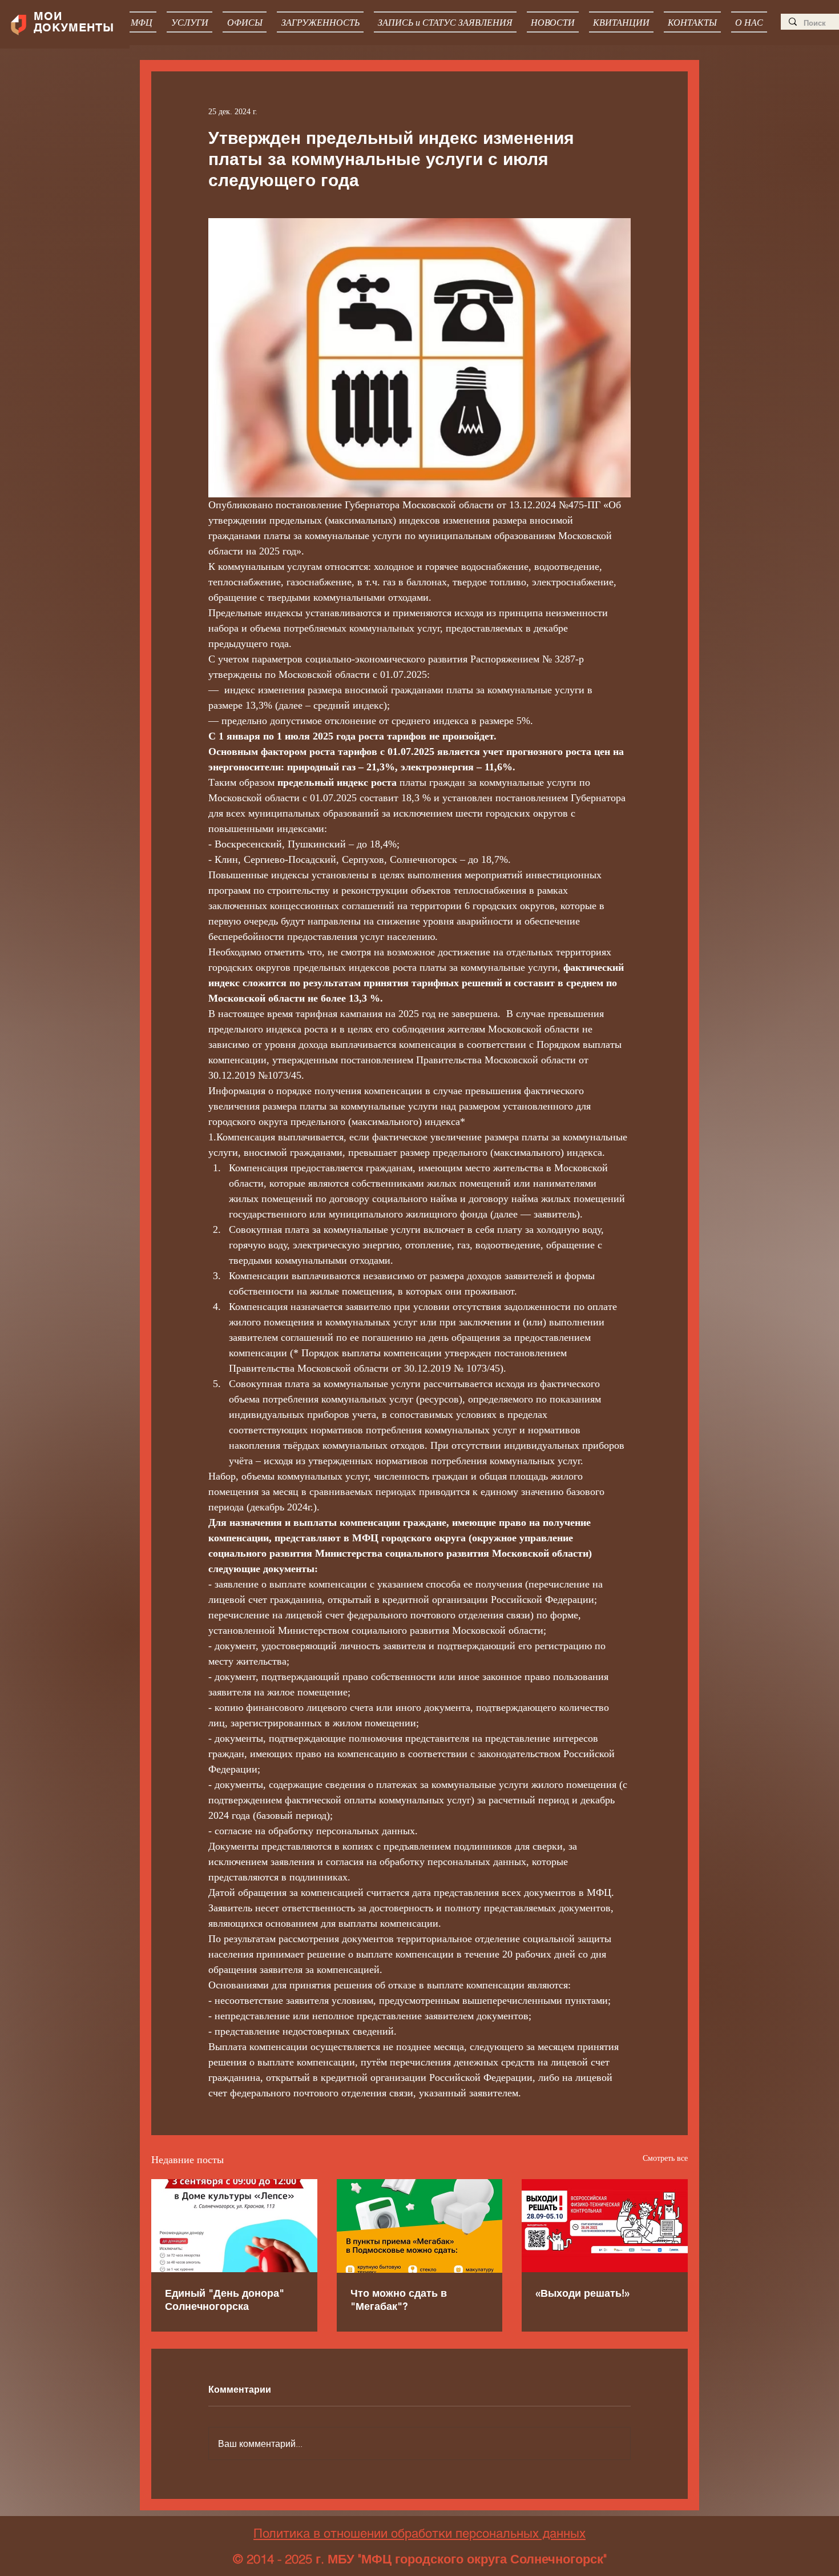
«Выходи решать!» (582, 2293)
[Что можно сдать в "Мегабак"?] (420, 2226)
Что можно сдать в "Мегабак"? (399, 2300)
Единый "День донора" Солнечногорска (225, 2300)
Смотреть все (665, 2158)
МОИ (50, 16)
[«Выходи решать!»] (605, 2226)
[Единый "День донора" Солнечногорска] (234, 2226)
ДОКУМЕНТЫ (74, 27)
